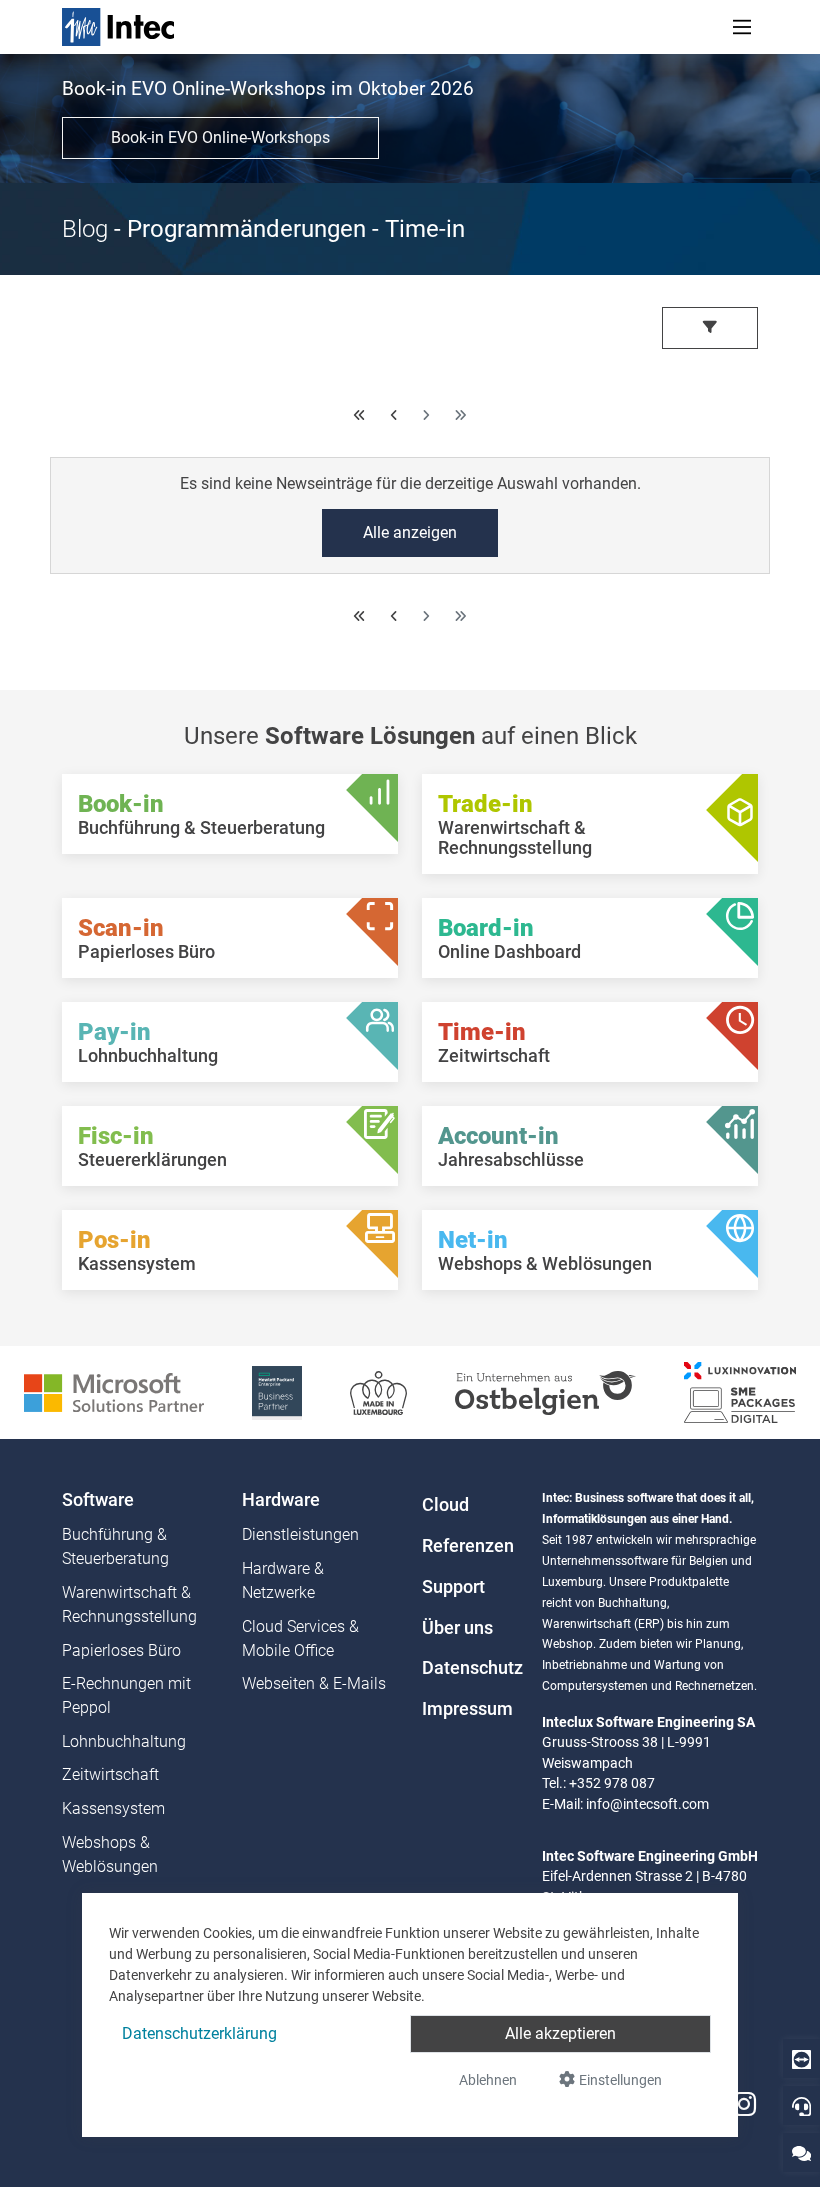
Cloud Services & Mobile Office (300, 1638)
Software (98, 1500)
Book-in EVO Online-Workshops (220, 137)
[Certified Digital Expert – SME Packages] (740, 1391)
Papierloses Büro (121, 1650)
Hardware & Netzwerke (283, 1580)
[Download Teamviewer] (801, 2058)
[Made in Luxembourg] (378, 1391)
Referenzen (468, 1546)
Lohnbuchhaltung (124, 1741)
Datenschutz (470, 1668)
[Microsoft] (114, 1391)
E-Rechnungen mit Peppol (126, 1695)
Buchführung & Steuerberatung (115, 1546)
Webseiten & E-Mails (314, 1683)
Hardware (281, 1500)
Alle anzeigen (410, 532)
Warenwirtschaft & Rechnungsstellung (129, 1604)
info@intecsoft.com (647, 1804)
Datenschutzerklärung (199, 2033)
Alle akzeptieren (560, 2033)
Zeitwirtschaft (110, 1774)
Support (453, 1587)
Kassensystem (113, 1808)
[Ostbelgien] (545, 1391)
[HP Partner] (277, 1391)
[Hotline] (801, 2105)
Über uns (457, 1628)
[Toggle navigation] (742, 27)
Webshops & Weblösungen (110, 1854)
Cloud (445, 1505)
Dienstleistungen (300, 1534)
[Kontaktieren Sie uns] (801, 2152)
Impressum (467, 1709)
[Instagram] (744, 2104)
